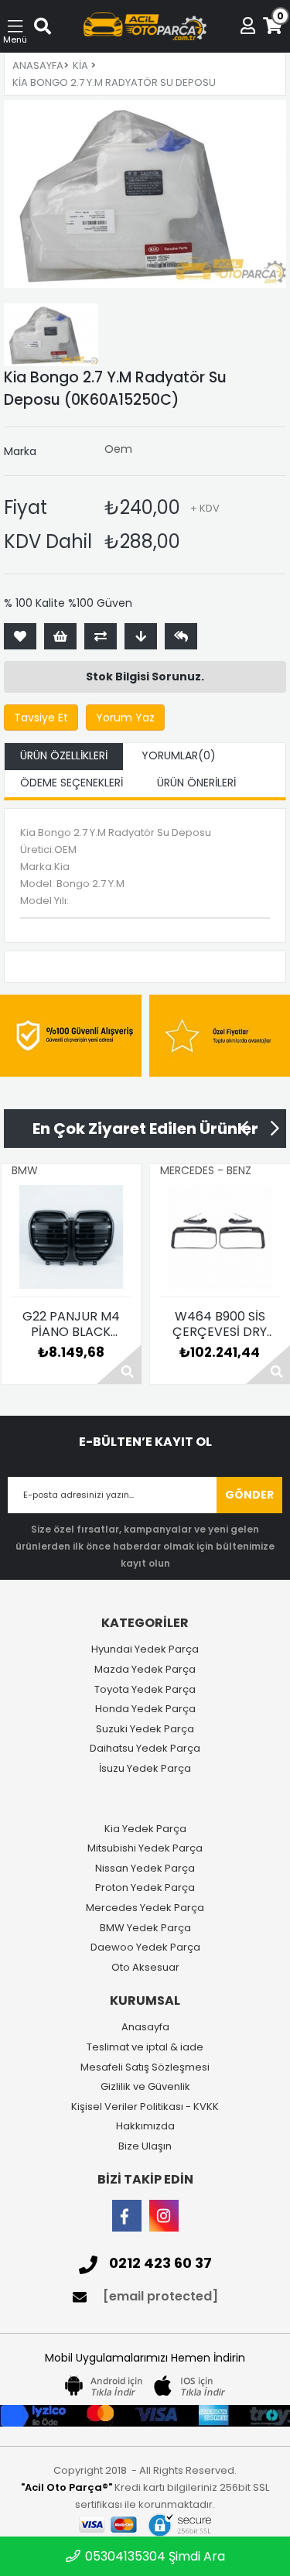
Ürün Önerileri (196, 783)
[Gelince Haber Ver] (181, 636)
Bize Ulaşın (145, 2146)
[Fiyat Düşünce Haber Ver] (141, 636)
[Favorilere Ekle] (20, 636)
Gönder (249, 1495)
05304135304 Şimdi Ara (154, 2556)
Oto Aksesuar (145, 1968)
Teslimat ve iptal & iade (145, 2047)
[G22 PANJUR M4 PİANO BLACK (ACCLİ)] (72, 1237)
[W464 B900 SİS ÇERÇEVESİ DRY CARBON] (220, 1237)
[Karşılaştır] (101, 636)
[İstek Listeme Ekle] (60, 636)
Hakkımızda (145, 2126)
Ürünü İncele (119, 1364)
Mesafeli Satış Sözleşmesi (145, 2067)
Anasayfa (145, 2027)
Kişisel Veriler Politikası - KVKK (145, 2107)
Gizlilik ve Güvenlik (145, 2087)
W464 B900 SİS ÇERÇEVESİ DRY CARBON (220, 1324)
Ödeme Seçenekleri (72, 783)
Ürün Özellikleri (64, 755)
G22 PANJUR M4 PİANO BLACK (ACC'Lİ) (71, 1324)
